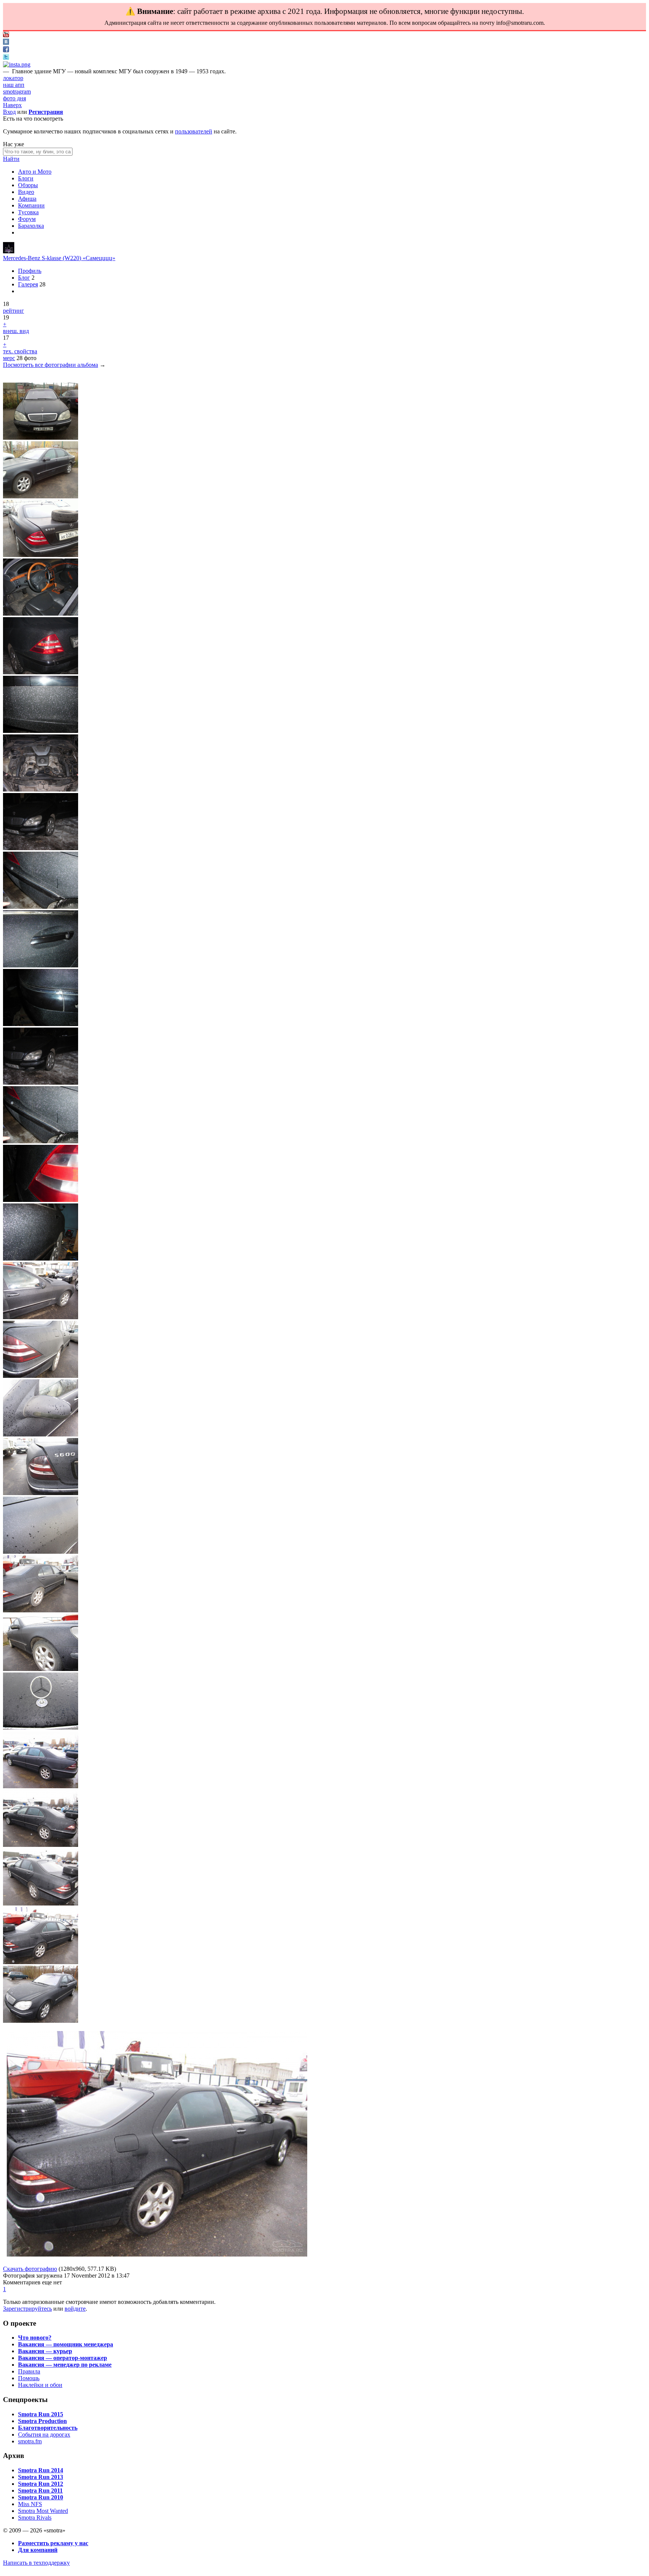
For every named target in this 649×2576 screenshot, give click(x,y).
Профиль (30, 271)
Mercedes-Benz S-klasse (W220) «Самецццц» (59, 258)
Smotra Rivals (35, 2518)
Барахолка (31, 226)
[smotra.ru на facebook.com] (6, 50)
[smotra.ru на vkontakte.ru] (6, 43)
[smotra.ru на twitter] (6, 58)
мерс (9, 358)
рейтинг (14, 311)
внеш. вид (16, 331)
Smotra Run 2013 (41, 2477)
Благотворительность (48, 2428)
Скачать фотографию (30, 2269)
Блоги (26, 178)
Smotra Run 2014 (41, 2470)
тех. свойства (20, 351)
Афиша (27, 199)
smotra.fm (30, 2441)
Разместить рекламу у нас (53, 2543)
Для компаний (38, 2550)
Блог (24, 278)
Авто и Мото (35, 172)
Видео (26, 192)
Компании (31, 205)
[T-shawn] (9, 251)
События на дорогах (44, 2434)
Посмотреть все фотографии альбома (51, 365)
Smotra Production (42, 2421)
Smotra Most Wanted (43, 2511)
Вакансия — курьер (45, 2351)
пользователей (194, 131)
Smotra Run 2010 (41, 2497)
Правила (29, 2371)
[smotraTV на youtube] (6, 35)
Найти (11, 159)
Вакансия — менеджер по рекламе (65, 2365)
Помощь (29, 2378)
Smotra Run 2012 (41, 2484)
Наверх (12, 105)
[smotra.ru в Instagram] (17, 64)
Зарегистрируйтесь (27, 2309)
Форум (27, 219)
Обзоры (28, 185)
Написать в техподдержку (36, 2563)
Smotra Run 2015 (41, 2414)
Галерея (28, 284)
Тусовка (28, 212)
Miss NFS (30, 2504)
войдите (75, 2309)
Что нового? (35, 2338)
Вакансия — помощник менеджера (66, 2344)
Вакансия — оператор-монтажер (63, 2358)
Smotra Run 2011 (40, 2490)
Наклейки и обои (40, 2385)
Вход (9, 112)
